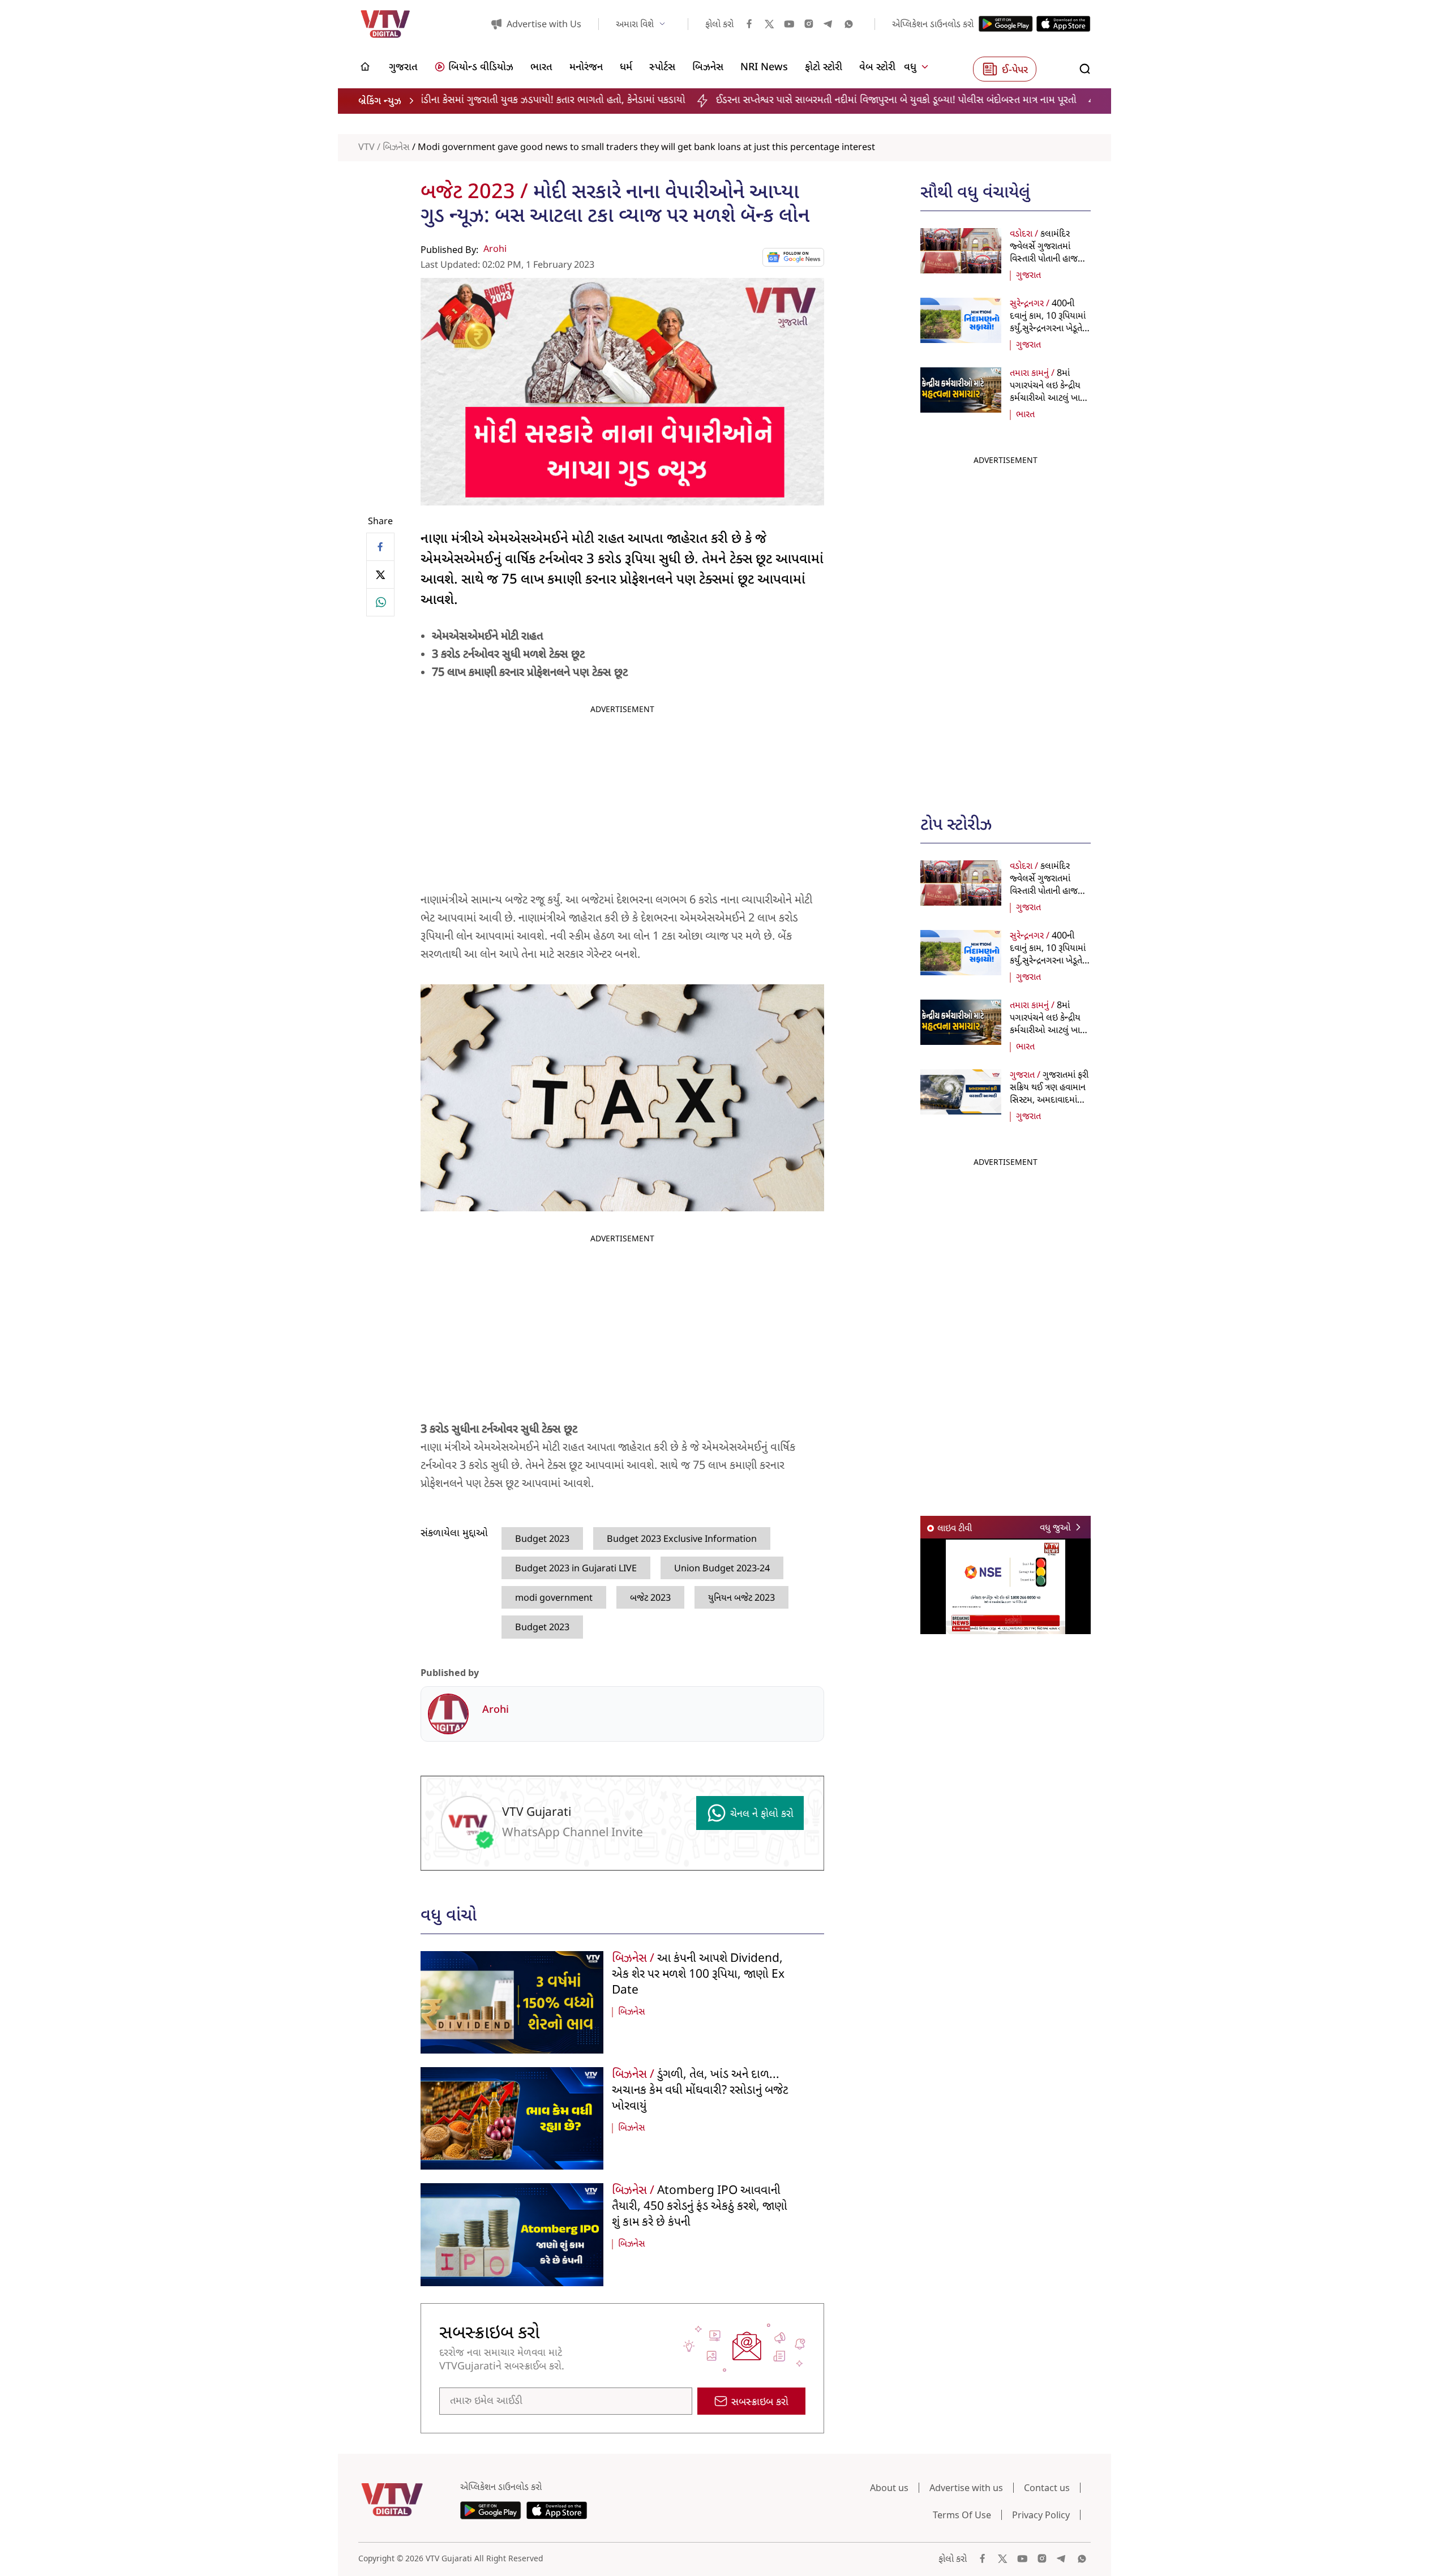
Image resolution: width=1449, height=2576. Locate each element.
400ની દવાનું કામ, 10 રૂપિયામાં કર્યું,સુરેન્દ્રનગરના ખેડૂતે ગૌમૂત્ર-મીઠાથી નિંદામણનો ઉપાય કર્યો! (1048, 329)
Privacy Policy (1041, 2515)
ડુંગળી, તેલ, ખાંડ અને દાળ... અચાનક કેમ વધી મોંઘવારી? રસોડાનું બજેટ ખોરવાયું (700, 2091)
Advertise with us (966, 2488)
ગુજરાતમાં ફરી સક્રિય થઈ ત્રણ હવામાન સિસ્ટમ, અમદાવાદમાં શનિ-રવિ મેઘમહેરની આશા (1049, 1100)
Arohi (495, 250)
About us (889, 2488)
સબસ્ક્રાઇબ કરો (760, 2403)
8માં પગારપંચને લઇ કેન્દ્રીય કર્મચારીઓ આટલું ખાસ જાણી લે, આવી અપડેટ (1048, 392)
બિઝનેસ (396, 148)
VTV (366, 148)
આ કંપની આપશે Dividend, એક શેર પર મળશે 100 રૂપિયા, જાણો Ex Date (698, 1975)
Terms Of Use (962, 2515)
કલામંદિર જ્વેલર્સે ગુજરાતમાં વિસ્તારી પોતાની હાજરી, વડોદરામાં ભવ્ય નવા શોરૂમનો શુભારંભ (1048, 259)
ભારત (1025, 415)
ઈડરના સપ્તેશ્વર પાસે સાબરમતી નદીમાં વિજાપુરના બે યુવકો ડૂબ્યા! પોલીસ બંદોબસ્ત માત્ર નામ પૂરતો (726, 100)
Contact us (1047, 2488)
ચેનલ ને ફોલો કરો (762, 1814)
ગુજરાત (1028, 276)
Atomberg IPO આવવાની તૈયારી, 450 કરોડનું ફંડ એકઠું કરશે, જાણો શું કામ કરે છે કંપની (700, 2207)
